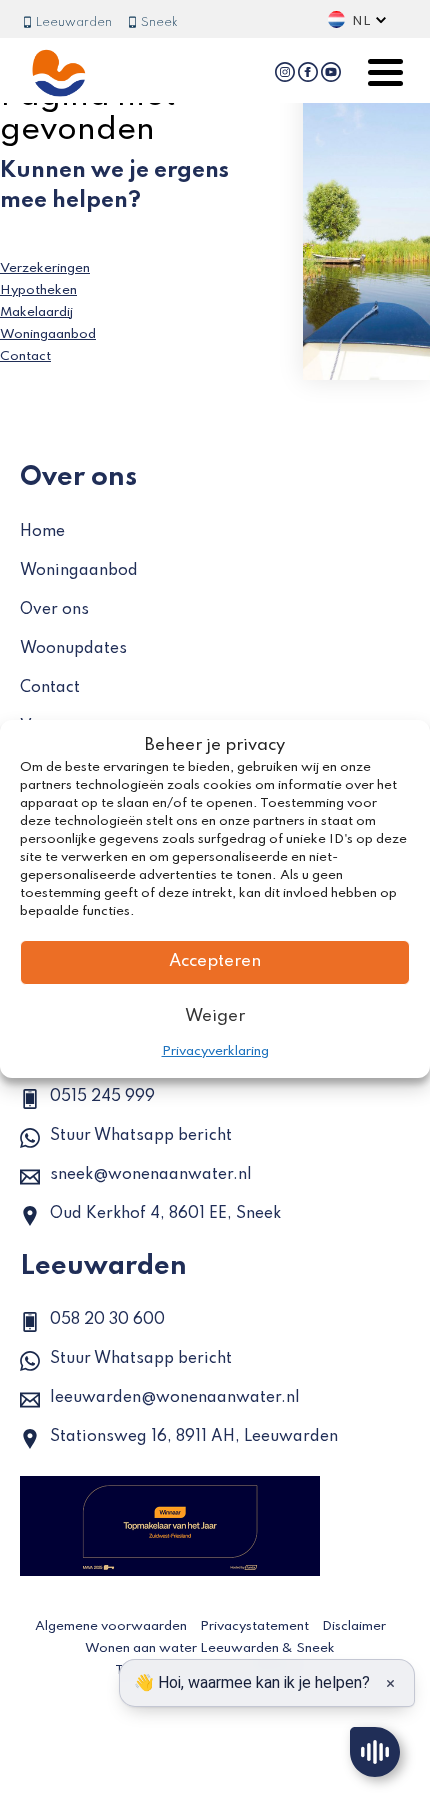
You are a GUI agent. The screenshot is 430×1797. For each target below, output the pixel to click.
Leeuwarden (72, 23)
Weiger (215, 1016)
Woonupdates (73, 649)
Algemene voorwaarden (111, 1626)
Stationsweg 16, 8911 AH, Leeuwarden (194, 1437)
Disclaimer (354, 1626)
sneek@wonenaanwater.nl (151, 1175)
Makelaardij (36, 312)
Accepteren (215, 961)
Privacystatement (254, 1626)
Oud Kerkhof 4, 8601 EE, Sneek (165, 1214)
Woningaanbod (48, 334)
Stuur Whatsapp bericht (141, 1136)
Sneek (158, 23)
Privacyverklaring (215, 1051)
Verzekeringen (45, 268)
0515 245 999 (102, 1097)
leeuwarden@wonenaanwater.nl (175, 1398)
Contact (25, 356)
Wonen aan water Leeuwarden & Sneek (210, 1648)
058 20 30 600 (107, 1320)
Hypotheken (38, 290)
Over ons (54, 610)
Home (42, 532)
